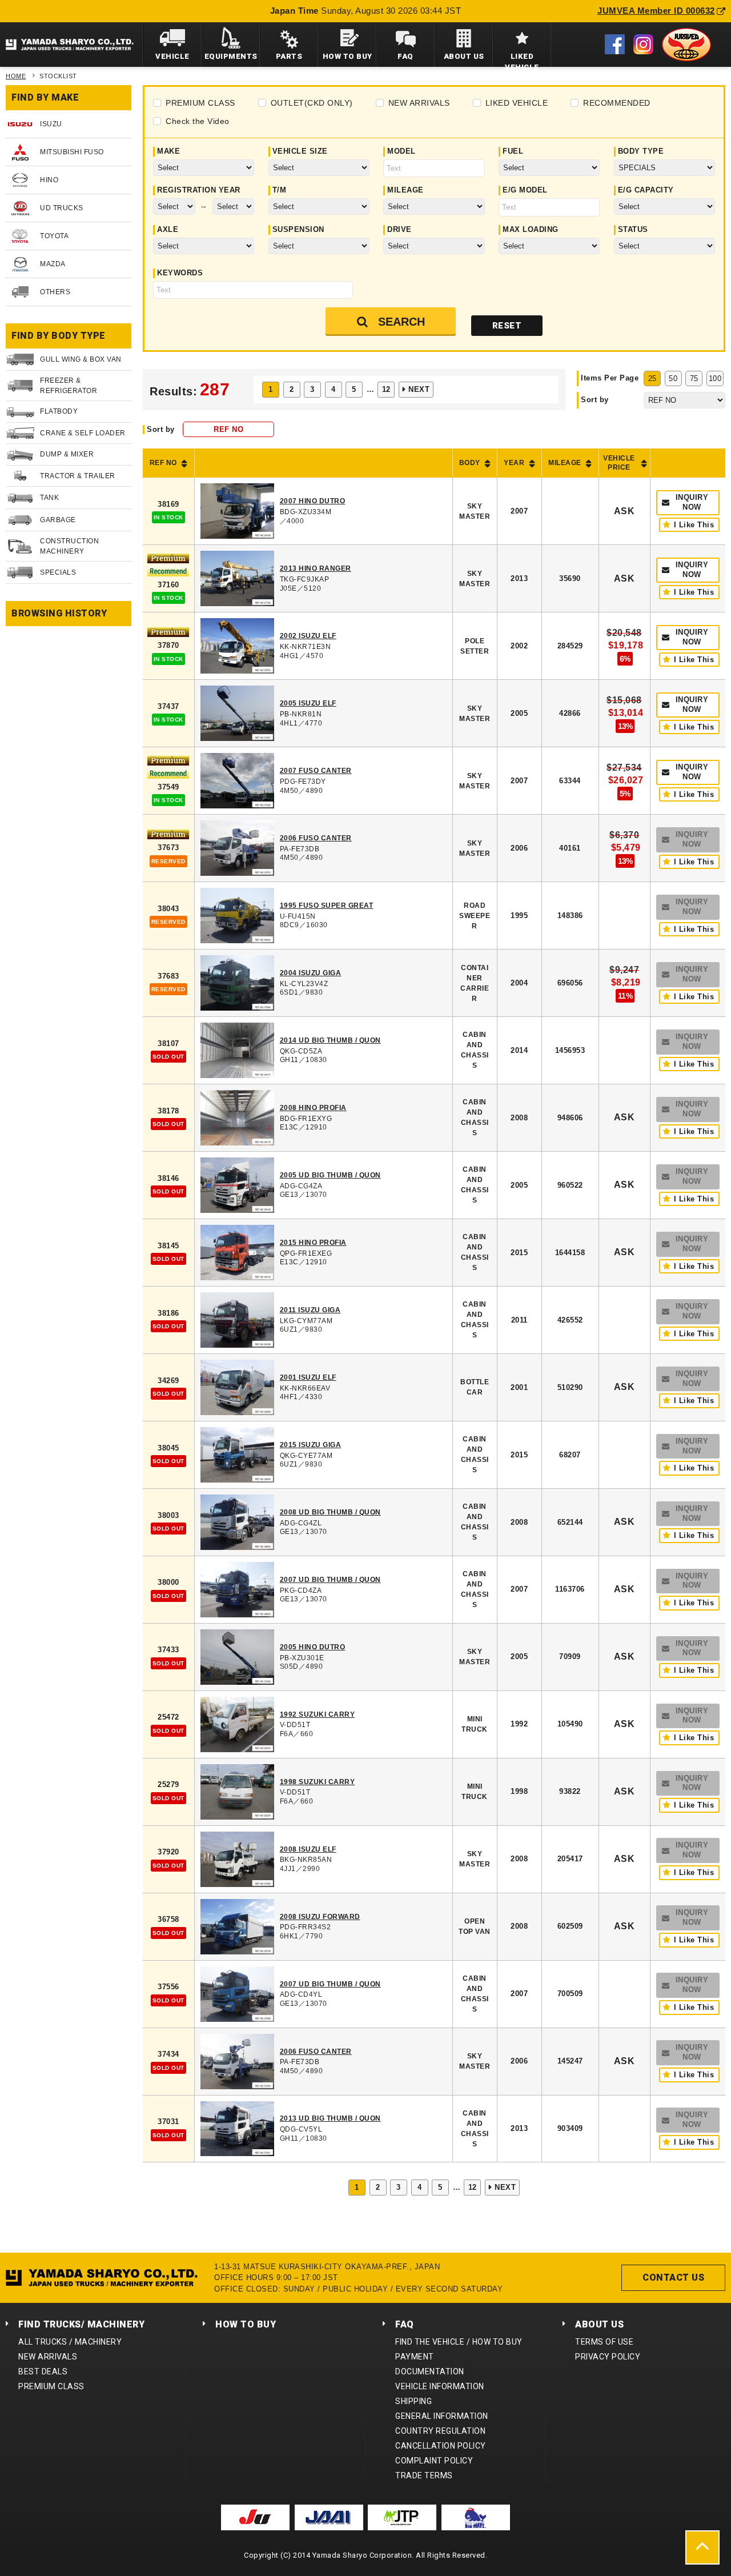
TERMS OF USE (604, 2342)
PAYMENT (415, 2357)
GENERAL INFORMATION (442, 2416)
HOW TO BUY (246, 2324)
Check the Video (198, 121)
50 (673, 378)
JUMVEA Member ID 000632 (656, 11)
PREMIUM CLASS (200, 103)
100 (715, 378)
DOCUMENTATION (430, 2371)
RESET (507, 326)
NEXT (419, 389)
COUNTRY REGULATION (440, 2431)
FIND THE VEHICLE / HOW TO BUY (459, 2342)
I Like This (694, 525)
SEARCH (401, 322)
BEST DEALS (43, 2371)
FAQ (405, 2324)
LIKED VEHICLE (517, 103)
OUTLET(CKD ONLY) (312, 103)
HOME (16, 76)
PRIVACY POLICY (608, 2357)
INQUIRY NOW (692, 502)
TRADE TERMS (424, 2475)
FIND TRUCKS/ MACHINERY (81, 2324)
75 (694, 378)
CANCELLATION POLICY (441, 2446)
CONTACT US (673, 2277)
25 (652, 378)
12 (386, 389)
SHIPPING (413, 2401)
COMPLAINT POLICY (434, 2461)
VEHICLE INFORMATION (440, 2386)
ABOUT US (599, 2324)
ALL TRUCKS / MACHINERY (70, 2342)
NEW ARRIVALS (419, 103)
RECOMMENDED (617, 103)
